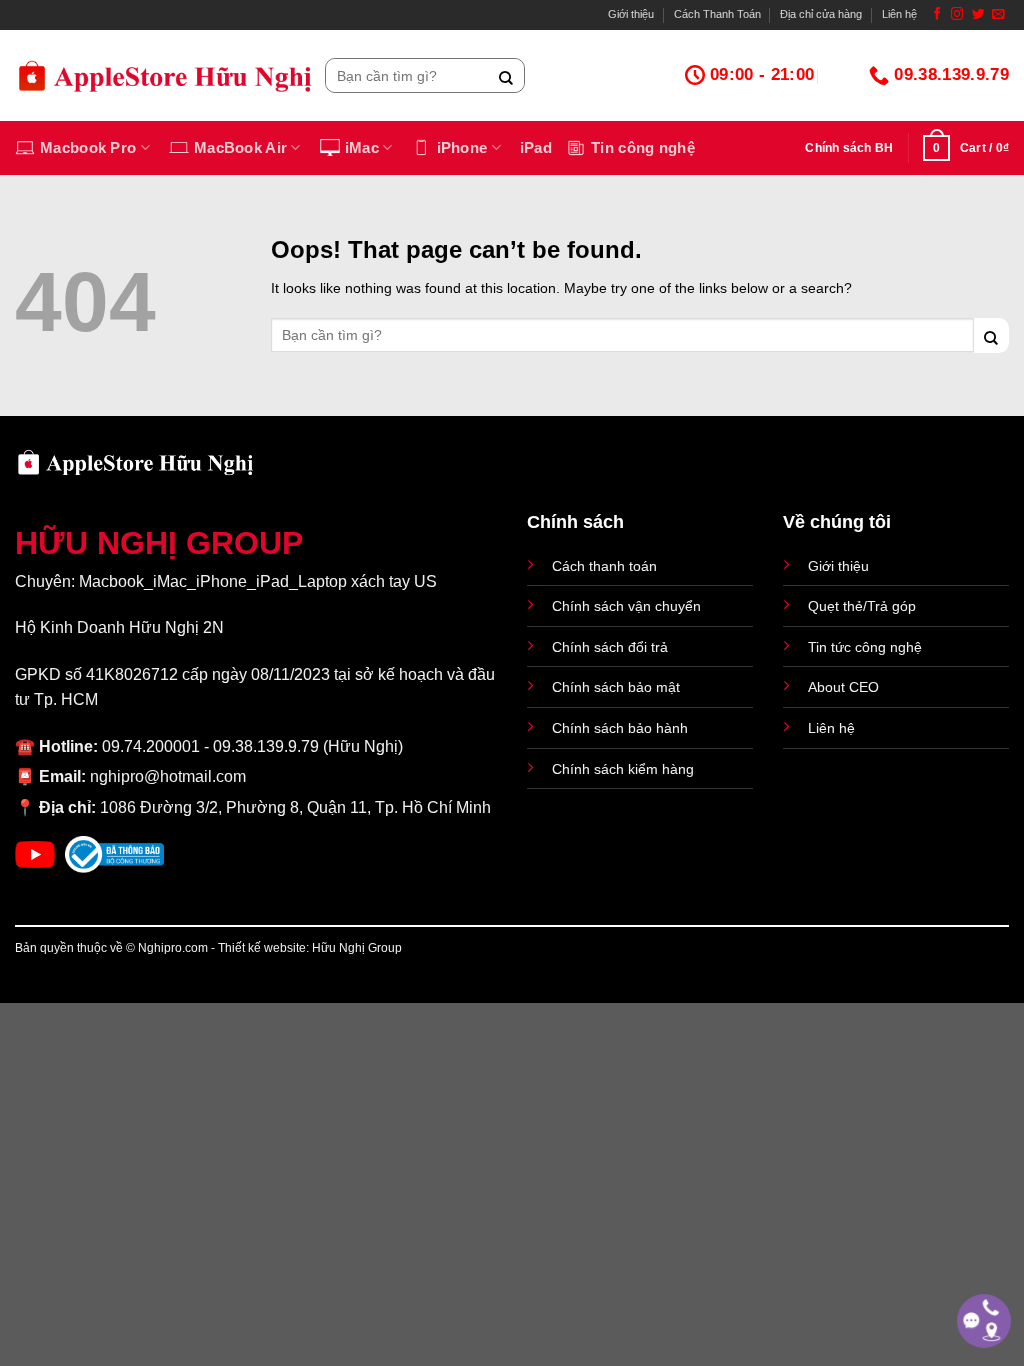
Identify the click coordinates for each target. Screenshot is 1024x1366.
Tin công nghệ (643, 147)
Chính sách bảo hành (620, 728)
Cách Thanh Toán (717, 14)
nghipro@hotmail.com (168, 776)
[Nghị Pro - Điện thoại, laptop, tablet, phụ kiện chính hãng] (165, 75)
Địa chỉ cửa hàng (821, 14)
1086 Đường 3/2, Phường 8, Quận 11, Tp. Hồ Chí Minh (295, 807)
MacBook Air (240, 147)
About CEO (843, 687)
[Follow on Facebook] (937, 15)
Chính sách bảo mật (616, 687)
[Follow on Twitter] (978, 15)
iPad (536, 147)
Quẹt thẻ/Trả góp (862, 606)
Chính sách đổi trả (610, 647)
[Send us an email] (998, 15)
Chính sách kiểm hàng (623, 769)
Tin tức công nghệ (865, 647)
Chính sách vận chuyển (626, 606)
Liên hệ (899, 14)
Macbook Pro (88, 147)
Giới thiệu (631, 14)
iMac (362, 147)
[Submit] (506, 75)
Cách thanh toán (604, 566)
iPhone (462, 147)
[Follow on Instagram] (957, 15)
